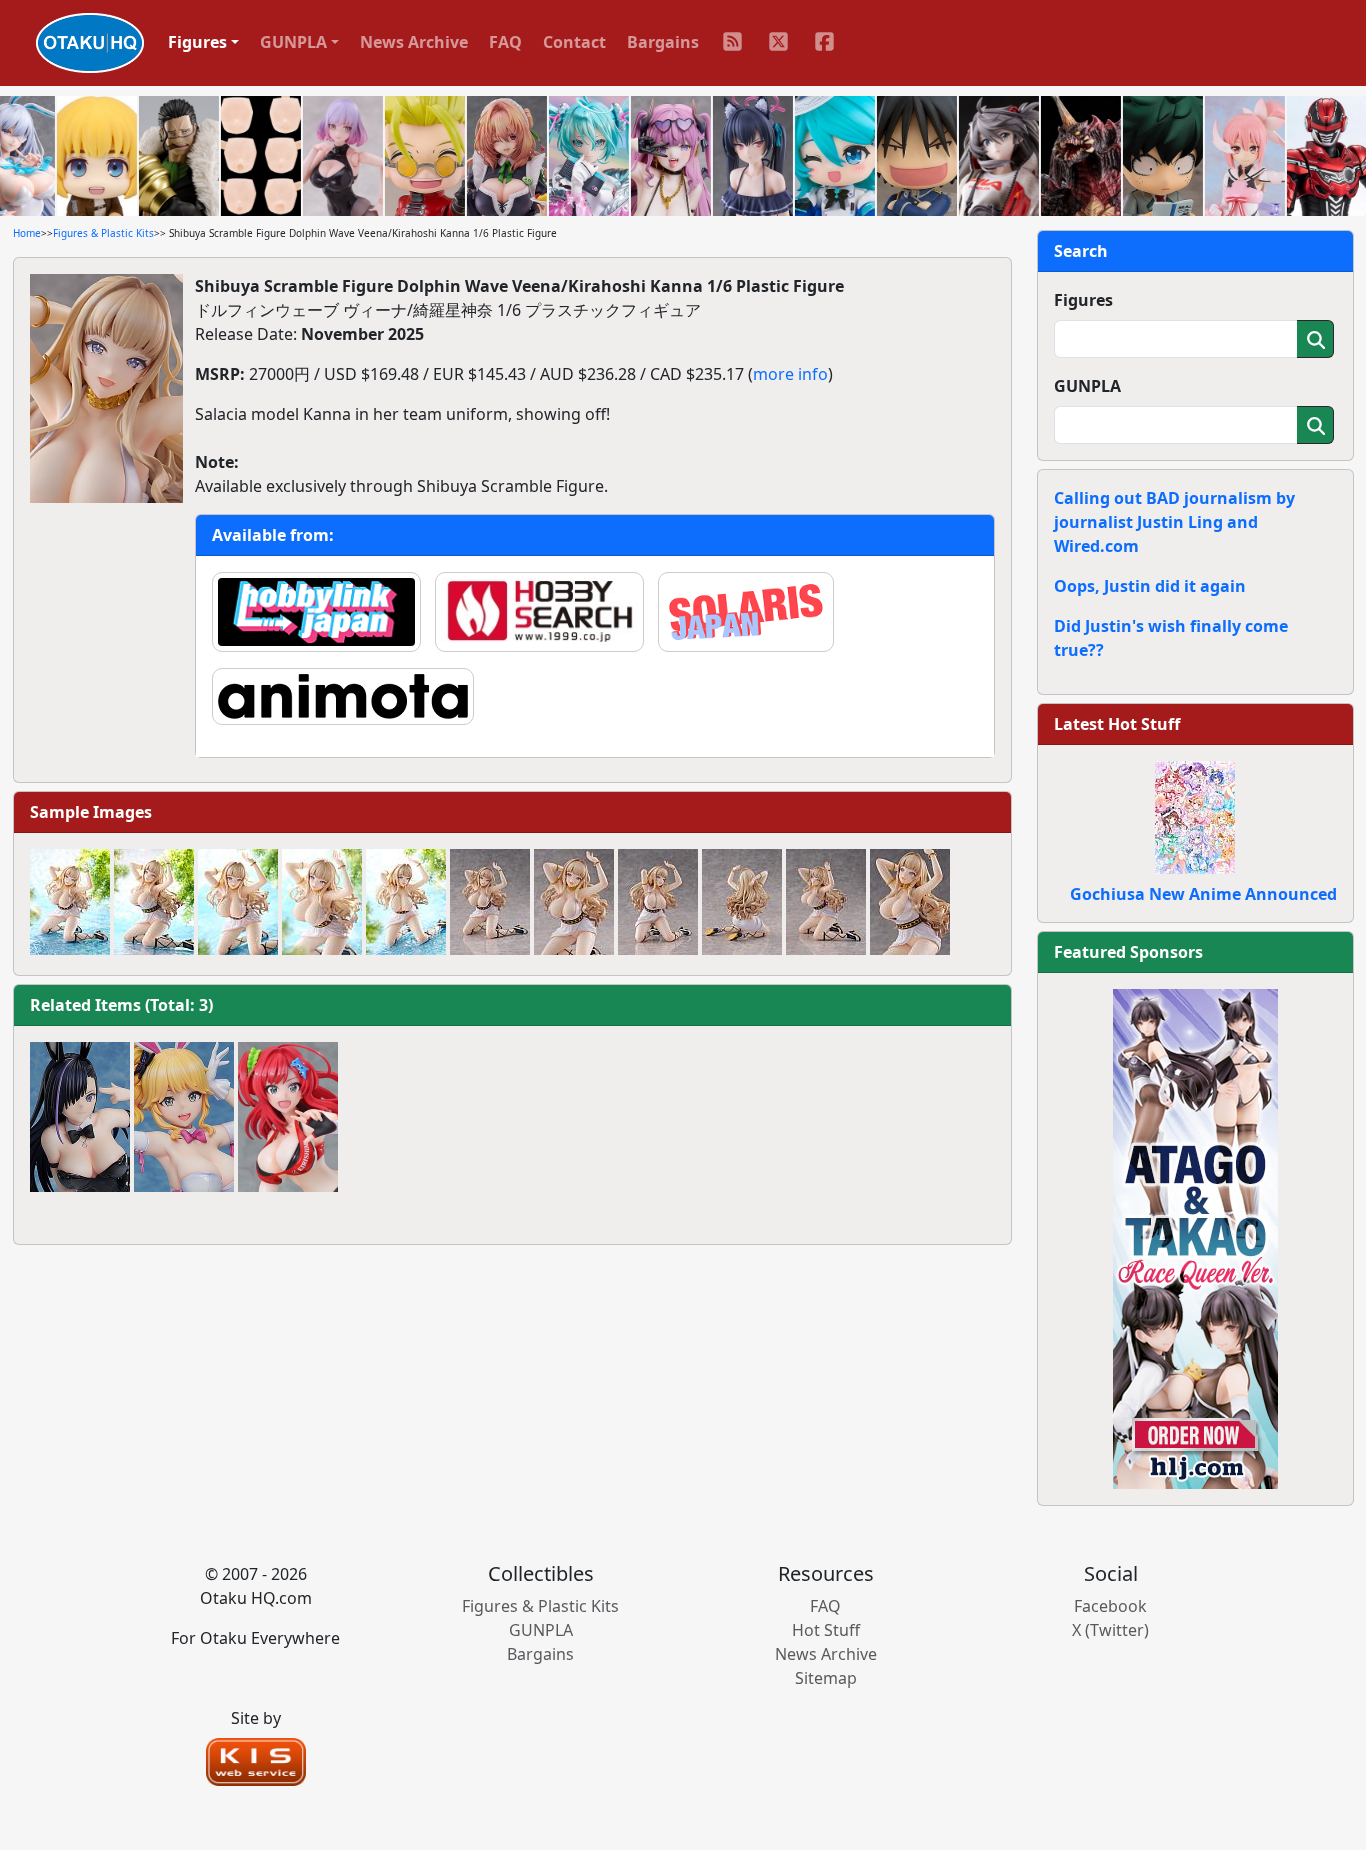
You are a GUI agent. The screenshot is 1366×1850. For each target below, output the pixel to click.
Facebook (1110, 1606)
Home (27, 233)
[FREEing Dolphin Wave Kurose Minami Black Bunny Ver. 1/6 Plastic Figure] (80, 1117)
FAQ (505, 42)
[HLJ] (1195, 1237)
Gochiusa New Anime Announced (1203, 894)
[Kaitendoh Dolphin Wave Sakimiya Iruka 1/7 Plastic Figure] (288, 1117)
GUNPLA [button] (293, 42)
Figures (1083, 300)
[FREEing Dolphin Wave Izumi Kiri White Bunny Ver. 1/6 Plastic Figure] (184, 1117)
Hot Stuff (826, 1630)
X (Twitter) (1110, 1630)
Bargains (663, 42)
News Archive (414, 42)
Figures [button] (197, 42)
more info (790, 374)
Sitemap (826, 1678)
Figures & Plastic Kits (103, 233)
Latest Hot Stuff (1117, 724)
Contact (574, 42)
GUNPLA (1087, 386)
